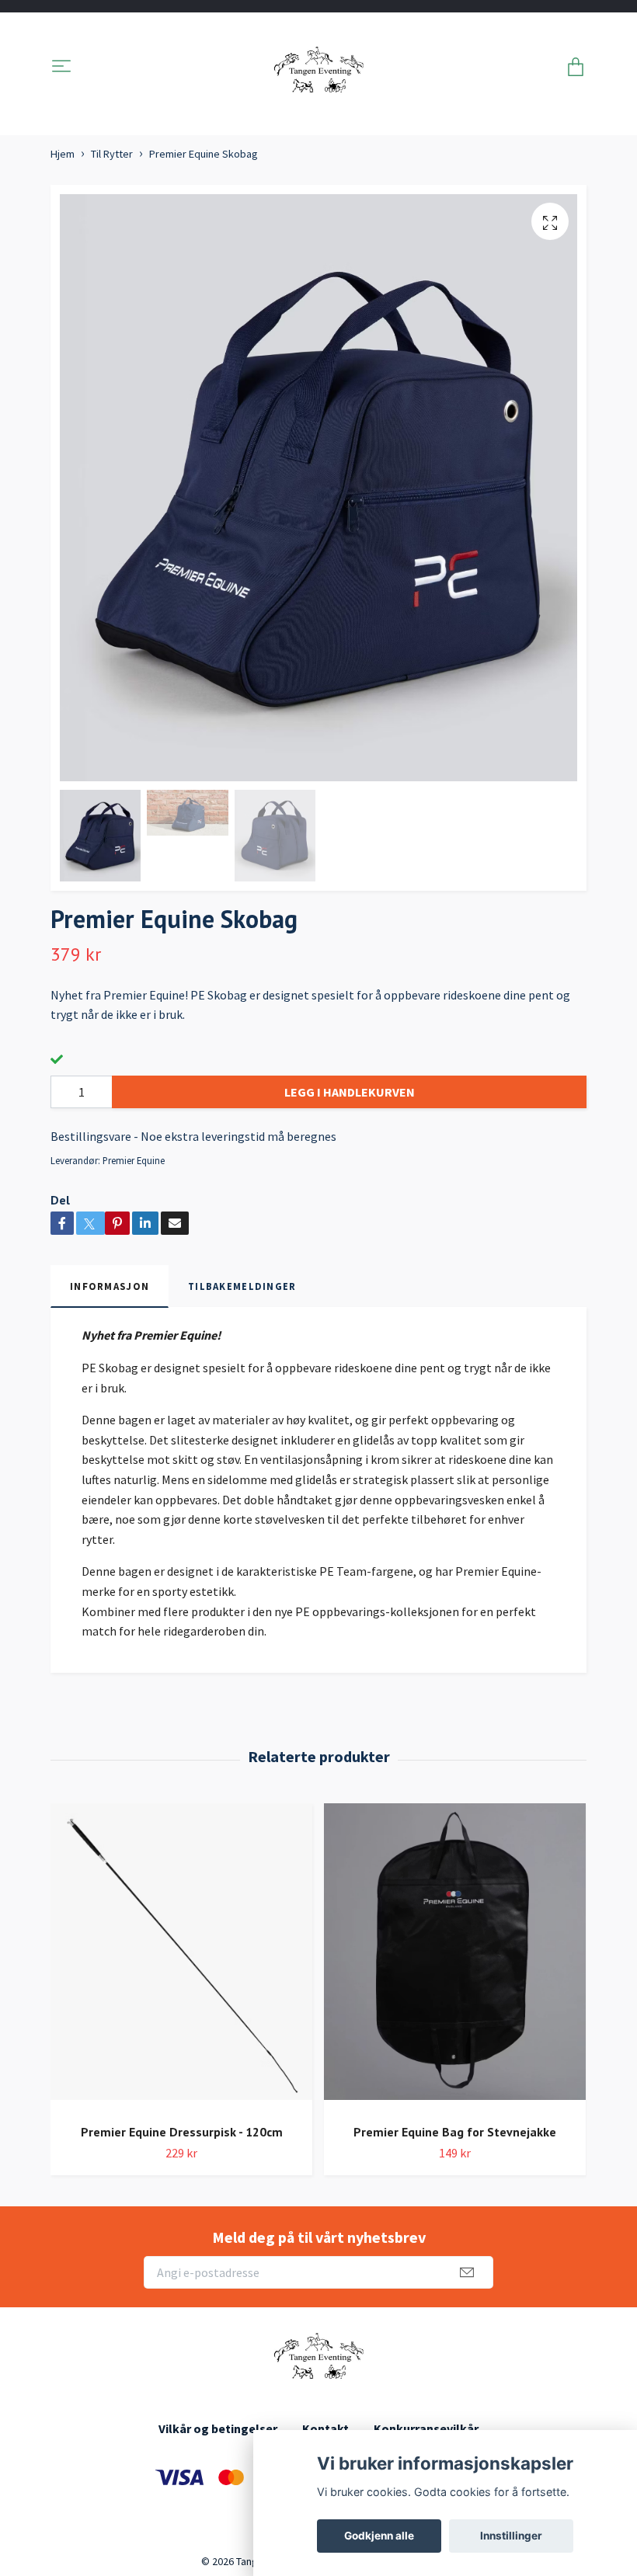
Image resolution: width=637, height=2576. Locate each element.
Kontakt (325, 2428)
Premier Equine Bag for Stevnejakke (455, 2132)
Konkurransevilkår (426, 2428)
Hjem (63, 154)
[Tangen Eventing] (319, 68)
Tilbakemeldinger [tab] (242, 1286)
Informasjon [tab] (110, 1286)
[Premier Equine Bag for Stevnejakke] (455, 1957)
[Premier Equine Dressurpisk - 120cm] (181, 1957)
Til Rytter (112, 154)
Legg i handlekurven (350, 1092)
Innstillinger (511, 2536)
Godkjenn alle (379, 2536)
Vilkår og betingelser (218, 2428)
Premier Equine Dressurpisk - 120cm (182, 2132)
